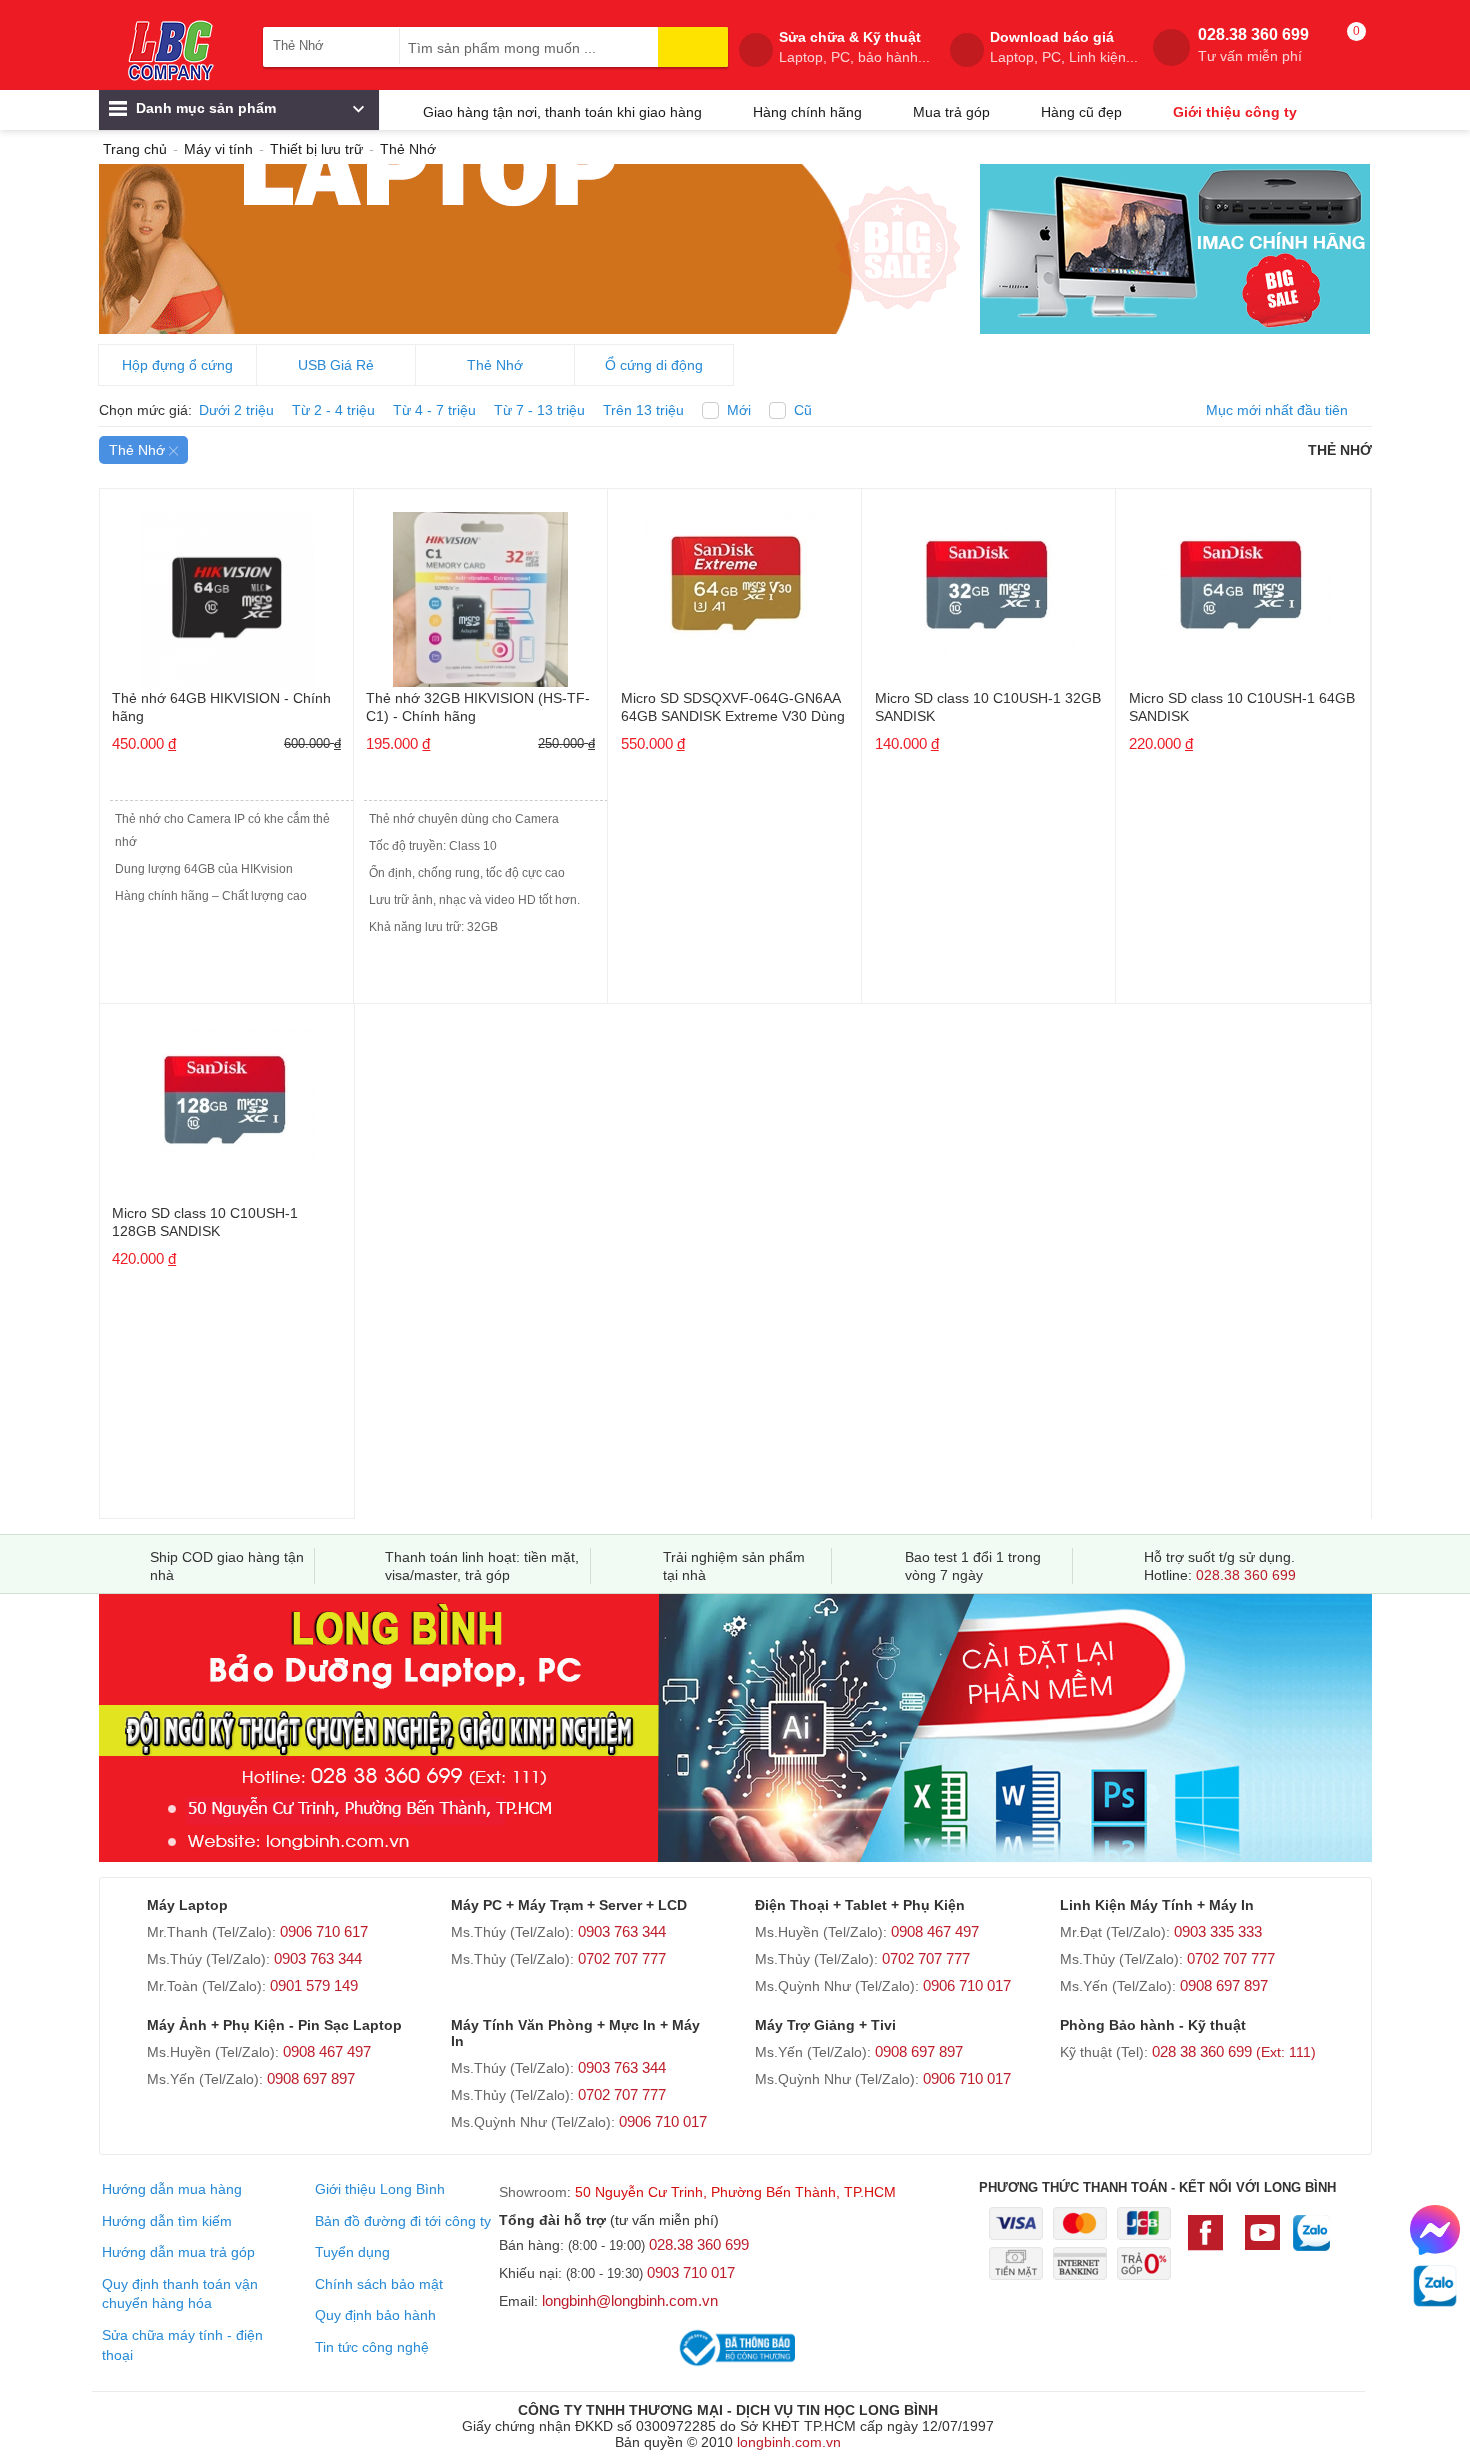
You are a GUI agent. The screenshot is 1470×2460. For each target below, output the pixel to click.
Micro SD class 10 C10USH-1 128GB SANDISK (205, 1222)
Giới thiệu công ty (1235, 112)
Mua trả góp (951, 112)
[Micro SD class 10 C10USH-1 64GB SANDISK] (1243, 578)
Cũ (803, 410)
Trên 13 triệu (643, 410)
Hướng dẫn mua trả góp (178, 2252)
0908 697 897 (1224, 1985)
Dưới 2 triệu (236, 410)
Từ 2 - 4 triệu (333, 410)
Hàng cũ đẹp (1081, 112)
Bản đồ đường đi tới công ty (403, 2221)
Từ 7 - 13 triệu (539, 410)
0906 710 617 (324, 1931)
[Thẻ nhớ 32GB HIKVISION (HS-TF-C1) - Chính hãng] (481, 593)
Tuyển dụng (352, 2252)
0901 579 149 (314, 1985)
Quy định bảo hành (375, 2315)
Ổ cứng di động (654, 365)
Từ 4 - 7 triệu (434, 410)
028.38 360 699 (1253, 45)
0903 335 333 (1218, 1931)
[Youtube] (1262, 2242)
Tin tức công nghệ (372, 2347)
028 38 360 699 (1234, 2051)
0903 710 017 (691, 2272)
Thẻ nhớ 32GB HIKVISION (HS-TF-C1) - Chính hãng (478, 707)
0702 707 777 (622, 1958)
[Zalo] (1311, 2243)
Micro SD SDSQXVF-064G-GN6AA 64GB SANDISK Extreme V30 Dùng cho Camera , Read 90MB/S (733, 708)
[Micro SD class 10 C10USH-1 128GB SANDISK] (227, 1093)
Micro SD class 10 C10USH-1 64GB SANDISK (1242, 707)
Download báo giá (1064, 47)
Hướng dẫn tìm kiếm (167, 2221)
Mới (739, 410)
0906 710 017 (967, 1985)
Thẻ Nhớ (495, 365)
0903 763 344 (318, 1958)
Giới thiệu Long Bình (380, 2189)
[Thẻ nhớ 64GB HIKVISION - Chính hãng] (227, 593)
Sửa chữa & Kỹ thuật (854, 47)
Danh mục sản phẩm (204, 108)
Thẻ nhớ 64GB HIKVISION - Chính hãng (221, 707)
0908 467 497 (935, 1931)
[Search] (693, 47)
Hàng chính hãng (807, 112)
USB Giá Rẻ (336, 365)
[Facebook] (1210, 2242)
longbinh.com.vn (789, 2442)
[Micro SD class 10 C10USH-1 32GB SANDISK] (989, 578)
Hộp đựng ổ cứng (177, 365)
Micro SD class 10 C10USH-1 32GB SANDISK (988, 707)
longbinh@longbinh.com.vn (630, 2300)
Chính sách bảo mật (379, 2284)
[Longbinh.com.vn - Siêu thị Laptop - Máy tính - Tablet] (171, 50)
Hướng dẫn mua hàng (172, 2189)
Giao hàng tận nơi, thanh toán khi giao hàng (562, 112)
